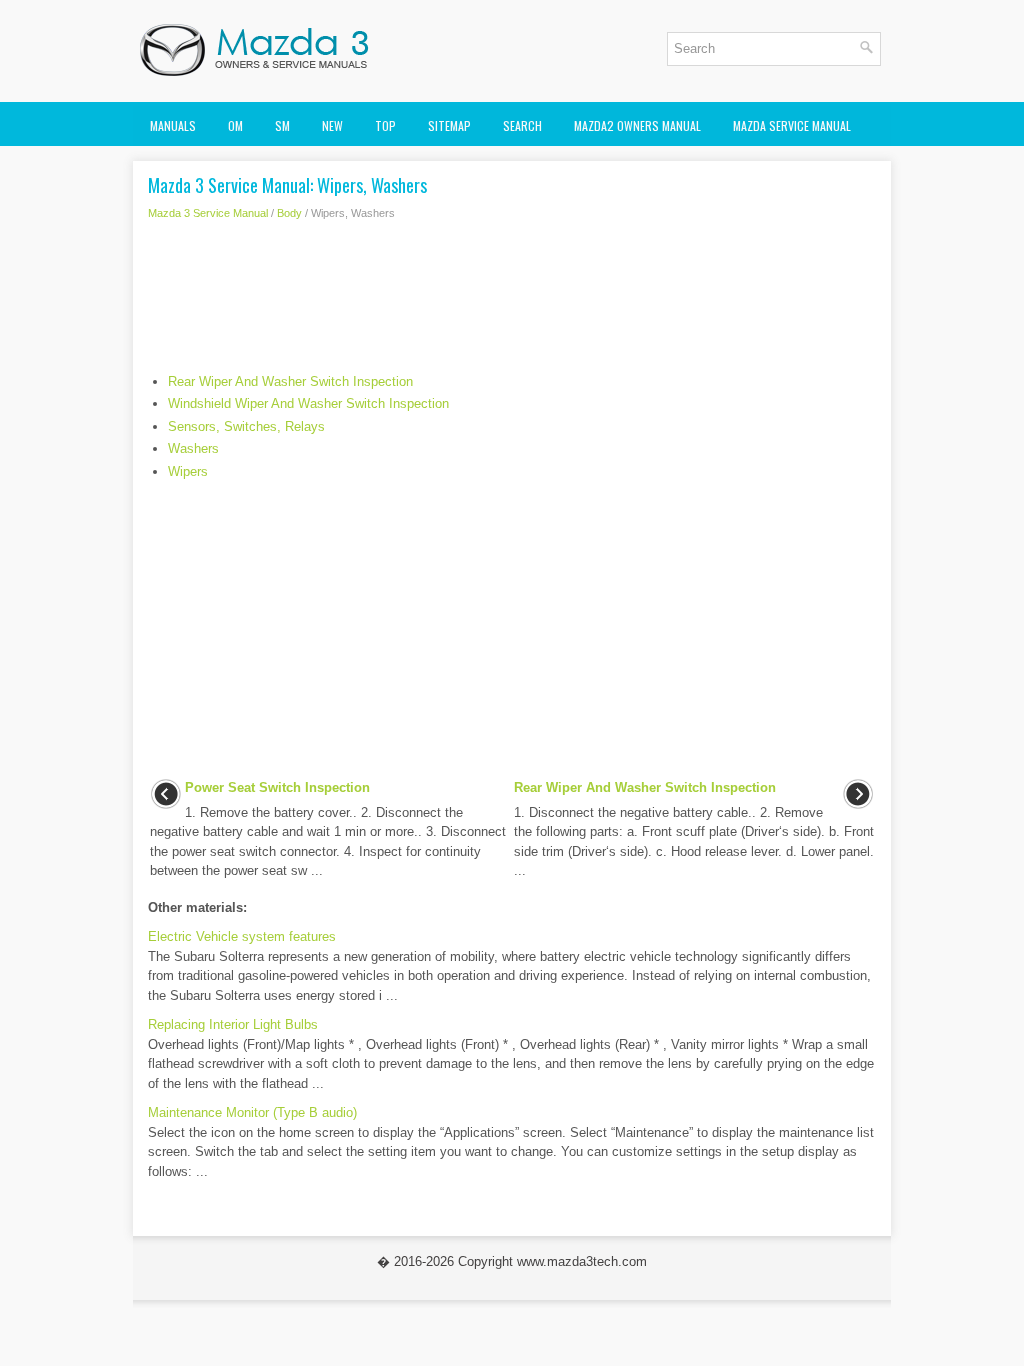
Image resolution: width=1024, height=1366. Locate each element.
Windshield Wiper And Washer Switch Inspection (308, 403)
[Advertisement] (512, 302)
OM (235, 125)
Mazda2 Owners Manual (637, 125)
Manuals (173, 125)
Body (289, 213)
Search (522, 125)
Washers (193, 448)
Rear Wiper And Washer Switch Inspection (290, 381)
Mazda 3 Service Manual (208, 213)
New (332, 125)
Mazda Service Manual (792, 125)
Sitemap (449, 125)
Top (385, 125)
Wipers (188, 471)
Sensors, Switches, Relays (246, 426)
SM (282, 125)
